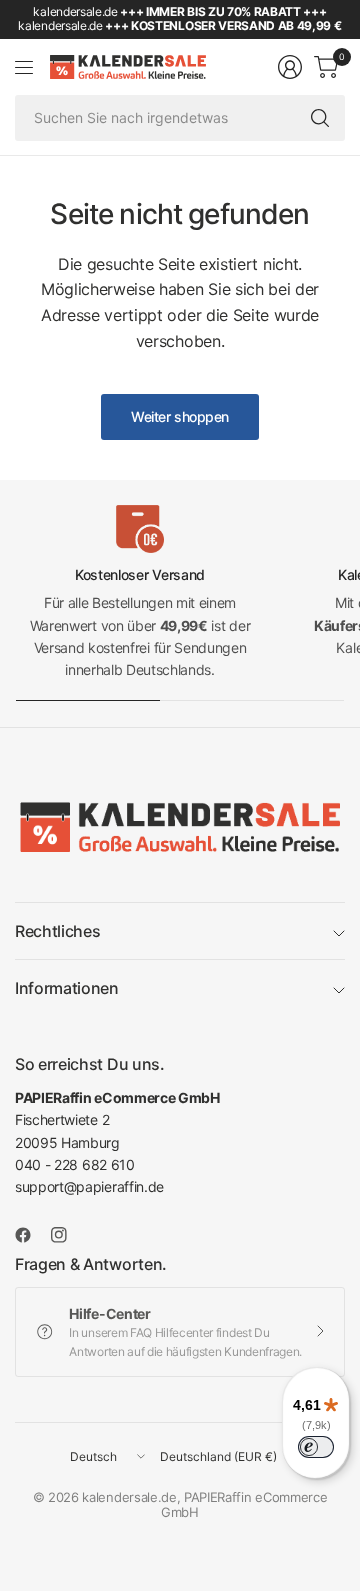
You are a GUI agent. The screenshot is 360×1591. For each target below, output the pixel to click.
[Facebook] (31, 1235)
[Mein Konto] (290, 67)
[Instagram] (67, 1235)
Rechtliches (57, 931)
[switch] (316, 1447)
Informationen (67, 988)
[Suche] (320, 118)
